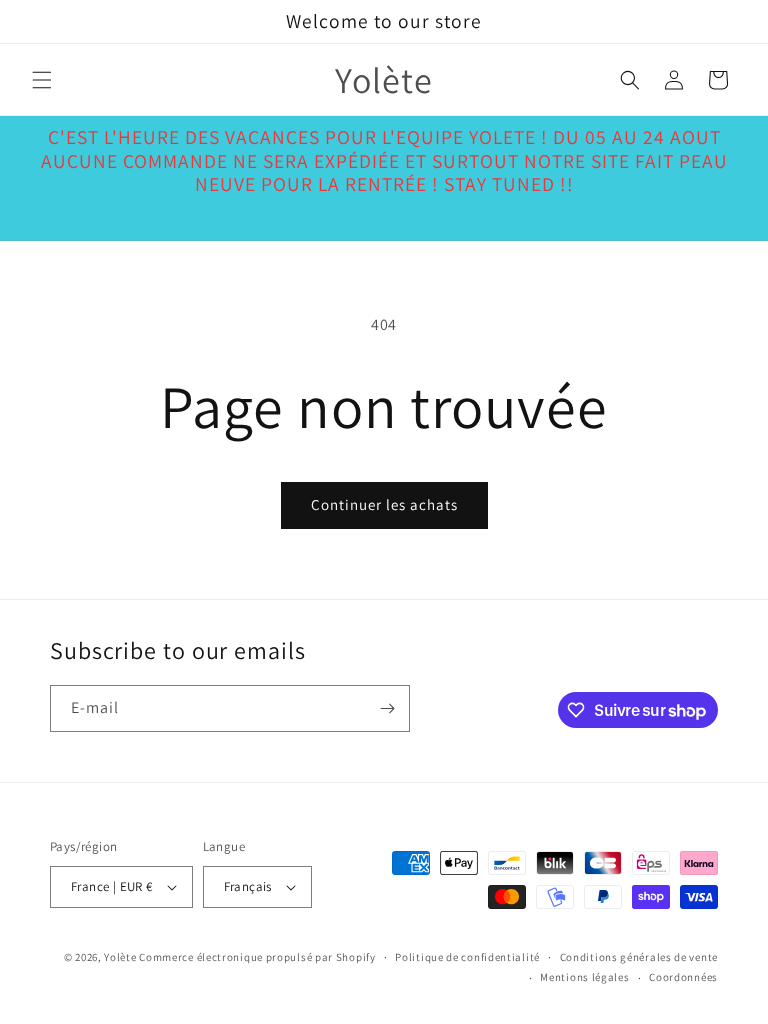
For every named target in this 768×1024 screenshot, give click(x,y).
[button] (42, 80)
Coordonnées (683, 977)
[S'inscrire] (387, 708)
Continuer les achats (384, 504)
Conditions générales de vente (639, 957)
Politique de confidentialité (467, 957)
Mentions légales (584, 977)
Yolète (120, 957)
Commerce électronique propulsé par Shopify (257, 957)
